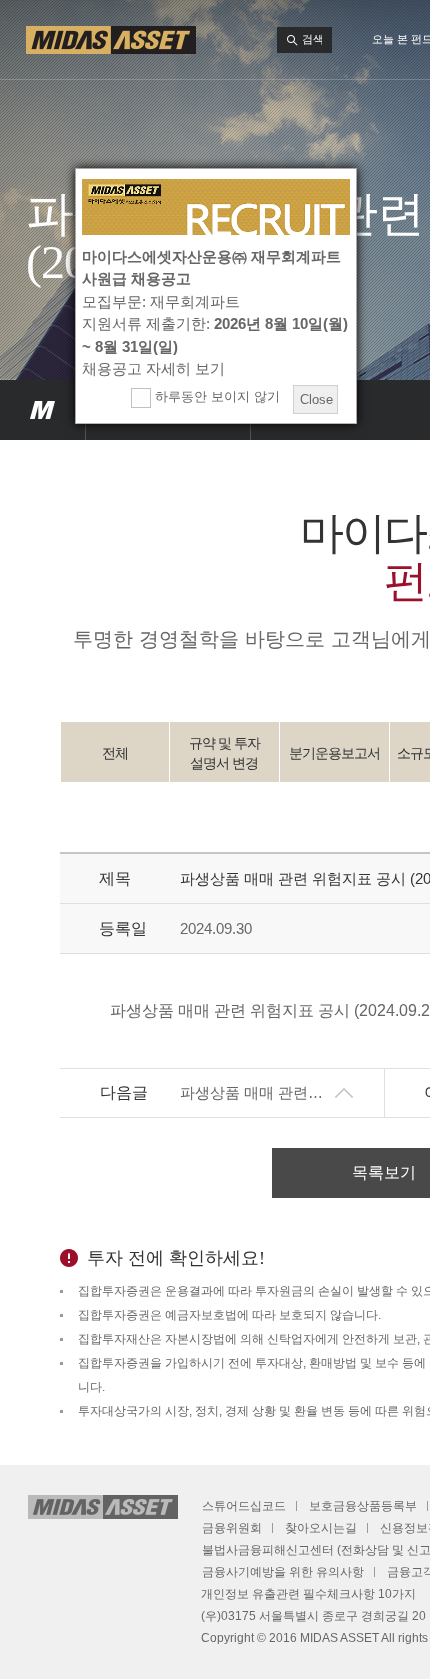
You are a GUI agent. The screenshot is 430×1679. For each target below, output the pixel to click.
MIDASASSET (42, 410)
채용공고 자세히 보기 (153, 368)
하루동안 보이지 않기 (215, 396)
